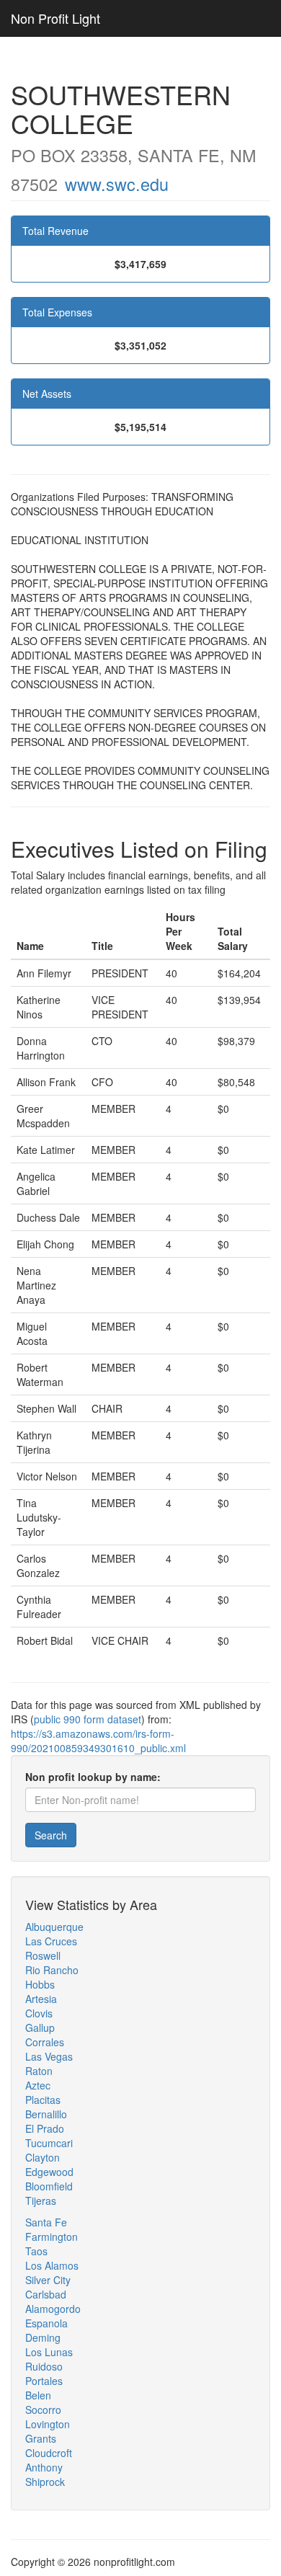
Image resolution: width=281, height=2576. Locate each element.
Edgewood (49, 2172)
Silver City (48, 2280)
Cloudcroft (49, 2453)
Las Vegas (49, 2056)
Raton (39, 2071)
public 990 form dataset (88, 1719)
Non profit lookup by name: (93, 1777)
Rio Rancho (52, 1970)
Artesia (41, 1999)
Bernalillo (46, 2114)
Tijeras (41, 2200)
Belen (38, 2395)
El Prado (45, 2128)
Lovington (48, 2424)
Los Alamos (52, 2265)
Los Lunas (49, 2352)
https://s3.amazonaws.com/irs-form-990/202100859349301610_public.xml (98, 1741)
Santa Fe (46, 2222)
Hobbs (40, 1984)
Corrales (45, 2042)
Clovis (39, 2013)
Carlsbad (46, 2294)
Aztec (38, 2085)
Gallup (40, 2028)
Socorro (43, 2410)
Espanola (46, 2323)
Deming (43, 2337)
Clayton (43, 2157)
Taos (36, 2251)
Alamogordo (53, 2309)
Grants (41, 2438)
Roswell (43, 1955)
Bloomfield (49, 2186)
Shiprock (45, 2482)
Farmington (52, 2237)
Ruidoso (44, 2366)
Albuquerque (54, 1927)
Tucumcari (49, 2143)
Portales (44, 2381)
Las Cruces (51, 1941)
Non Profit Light (55, 18)
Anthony (44, 2467)
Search (51, 1835)
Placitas (43, 2100)
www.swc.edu (117, 184)
